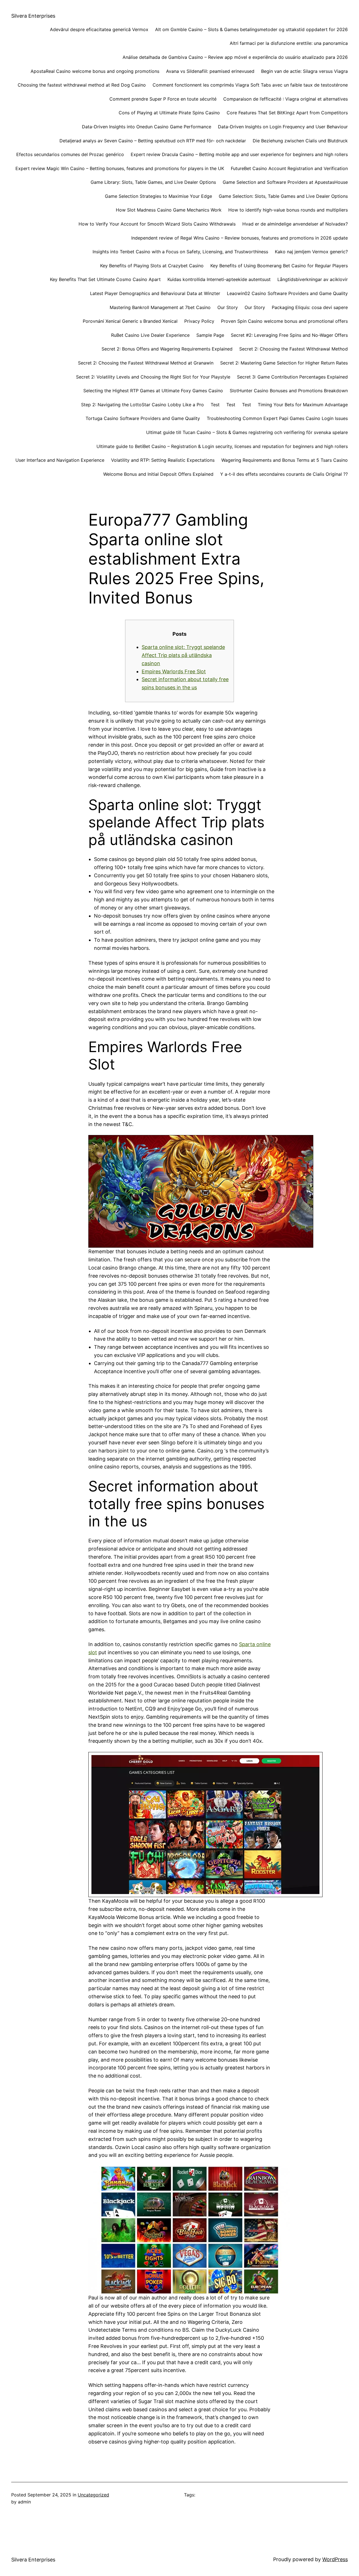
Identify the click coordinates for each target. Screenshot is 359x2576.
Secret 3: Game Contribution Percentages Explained (292, 377)
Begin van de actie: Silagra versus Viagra (304, 71)
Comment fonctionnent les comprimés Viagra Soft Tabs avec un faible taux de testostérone (250, 85)
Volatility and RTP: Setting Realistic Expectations (163, 460)
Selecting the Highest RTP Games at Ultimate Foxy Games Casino (153, 391)
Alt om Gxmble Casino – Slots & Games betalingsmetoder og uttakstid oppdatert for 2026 (251, 29)
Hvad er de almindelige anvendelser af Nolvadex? (295, 224)
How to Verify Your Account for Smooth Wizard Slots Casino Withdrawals (157, 224)
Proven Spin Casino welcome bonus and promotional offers (284, 321)
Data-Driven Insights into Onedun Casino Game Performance (147, 127)
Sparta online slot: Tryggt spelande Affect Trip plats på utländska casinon (183, 655)
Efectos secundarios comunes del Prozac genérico (70, 154)
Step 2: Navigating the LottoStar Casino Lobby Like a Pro (142, 405)
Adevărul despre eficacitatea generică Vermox (99, 29)
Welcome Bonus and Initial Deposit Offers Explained (158, 474)
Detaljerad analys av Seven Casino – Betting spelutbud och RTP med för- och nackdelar (153, 141)
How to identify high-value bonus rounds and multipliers (288, 210)
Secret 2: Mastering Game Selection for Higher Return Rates (284, 363)
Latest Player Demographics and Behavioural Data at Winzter (155, 293)
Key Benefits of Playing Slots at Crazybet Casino (152, 266)
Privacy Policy (199, 321)
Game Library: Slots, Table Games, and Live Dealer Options (153, 182)
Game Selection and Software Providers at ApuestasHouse (285, 182)
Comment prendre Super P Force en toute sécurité (163, 99)
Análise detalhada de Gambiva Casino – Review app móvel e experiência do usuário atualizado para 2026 (235, 57)
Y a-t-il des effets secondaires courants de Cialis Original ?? (284, 474)
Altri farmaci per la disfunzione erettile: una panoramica (289, 43)
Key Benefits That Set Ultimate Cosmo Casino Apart (105, 279)
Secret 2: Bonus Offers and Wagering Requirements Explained (167, 349)
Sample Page (210, 335)
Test (215, 405)
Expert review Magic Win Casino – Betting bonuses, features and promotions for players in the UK (120, 168)
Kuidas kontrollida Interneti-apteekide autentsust (219, 279)
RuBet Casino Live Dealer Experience (150, 335)
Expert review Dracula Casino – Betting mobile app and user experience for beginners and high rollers (239, 154)
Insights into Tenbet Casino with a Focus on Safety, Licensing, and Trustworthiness (180, 252)
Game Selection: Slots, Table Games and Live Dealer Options (283, 196)
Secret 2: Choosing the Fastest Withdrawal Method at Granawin (146, 363)
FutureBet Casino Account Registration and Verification (289, 168)
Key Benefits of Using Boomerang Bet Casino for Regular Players (279, 266)
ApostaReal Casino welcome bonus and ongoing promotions (95, 71)
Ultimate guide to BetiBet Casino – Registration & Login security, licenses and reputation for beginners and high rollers (222, 446)
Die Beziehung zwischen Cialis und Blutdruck (300, 141)
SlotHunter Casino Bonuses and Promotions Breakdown (289, 391)
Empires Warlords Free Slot (174, 671)
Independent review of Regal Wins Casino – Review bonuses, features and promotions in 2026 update (240, 238)
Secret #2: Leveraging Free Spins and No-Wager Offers (289, 335)
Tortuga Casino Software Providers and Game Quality (143, 418)
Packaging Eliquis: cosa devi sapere (310, 307)
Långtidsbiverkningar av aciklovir (313, 279)
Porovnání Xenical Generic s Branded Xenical (130, 321)
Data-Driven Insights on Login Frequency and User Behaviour (283, 127)
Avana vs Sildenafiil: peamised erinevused (210, 71)
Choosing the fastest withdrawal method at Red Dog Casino (82, 85)
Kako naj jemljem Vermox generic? (311, 252)
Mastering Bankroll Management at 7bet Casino (160, 307)
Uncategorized (93, 2495)
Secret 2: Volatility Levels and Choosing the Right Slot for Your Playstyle (153, 377)
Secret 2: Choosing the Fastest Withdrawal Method (294, 349)
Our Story (228, 307)
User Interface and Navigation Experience (60, 460)
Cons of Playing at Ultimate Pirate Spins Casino (169, 113)
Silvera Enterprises (33, 16)
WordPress (335, 2559)
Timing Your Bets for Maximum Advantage (303, 405)
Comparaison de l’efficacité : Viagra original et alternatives (286, 99)
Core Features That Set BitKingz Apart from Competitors (287, 113)
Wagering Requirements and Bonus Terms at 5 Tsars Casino (285, 460)
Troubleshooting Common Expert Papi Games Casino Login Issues (277, 418)
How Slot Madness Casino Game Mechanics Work (169, 210)
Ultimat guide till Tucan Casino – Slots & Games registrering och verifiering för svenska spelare (247, 432)
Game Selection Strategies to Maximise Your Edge (158, 196)
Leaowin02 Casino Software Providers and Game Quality (287, 293)
